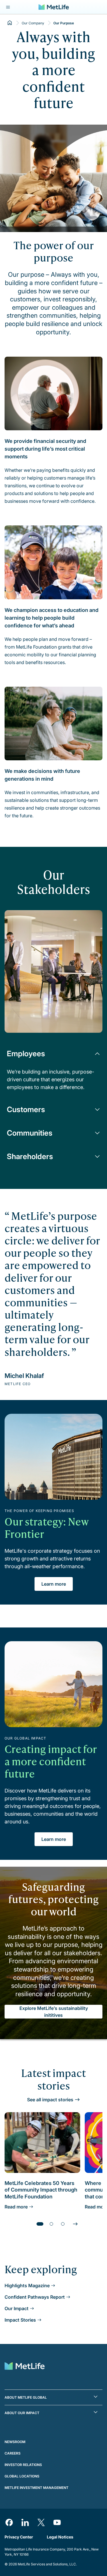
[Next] (75, 2224)
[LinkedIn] (25, 2522)
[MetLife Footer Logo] (25, 2367)
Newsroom (15, 2442)
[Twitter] (41, 2522)
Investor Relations (23, 2465)
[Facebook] (9, 2522)
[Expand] (8, 7)
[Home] (10, 23)
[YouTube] (57, 2522)
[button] (53, 2397)
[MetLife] (54, 7)
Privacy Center (19, 2537)
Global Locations (22, 2476)
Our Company (33, 23)
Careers (13, 2453)
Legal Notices (60, 2537)
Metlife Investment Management (37, 2488)
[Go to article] (40, 2224)
